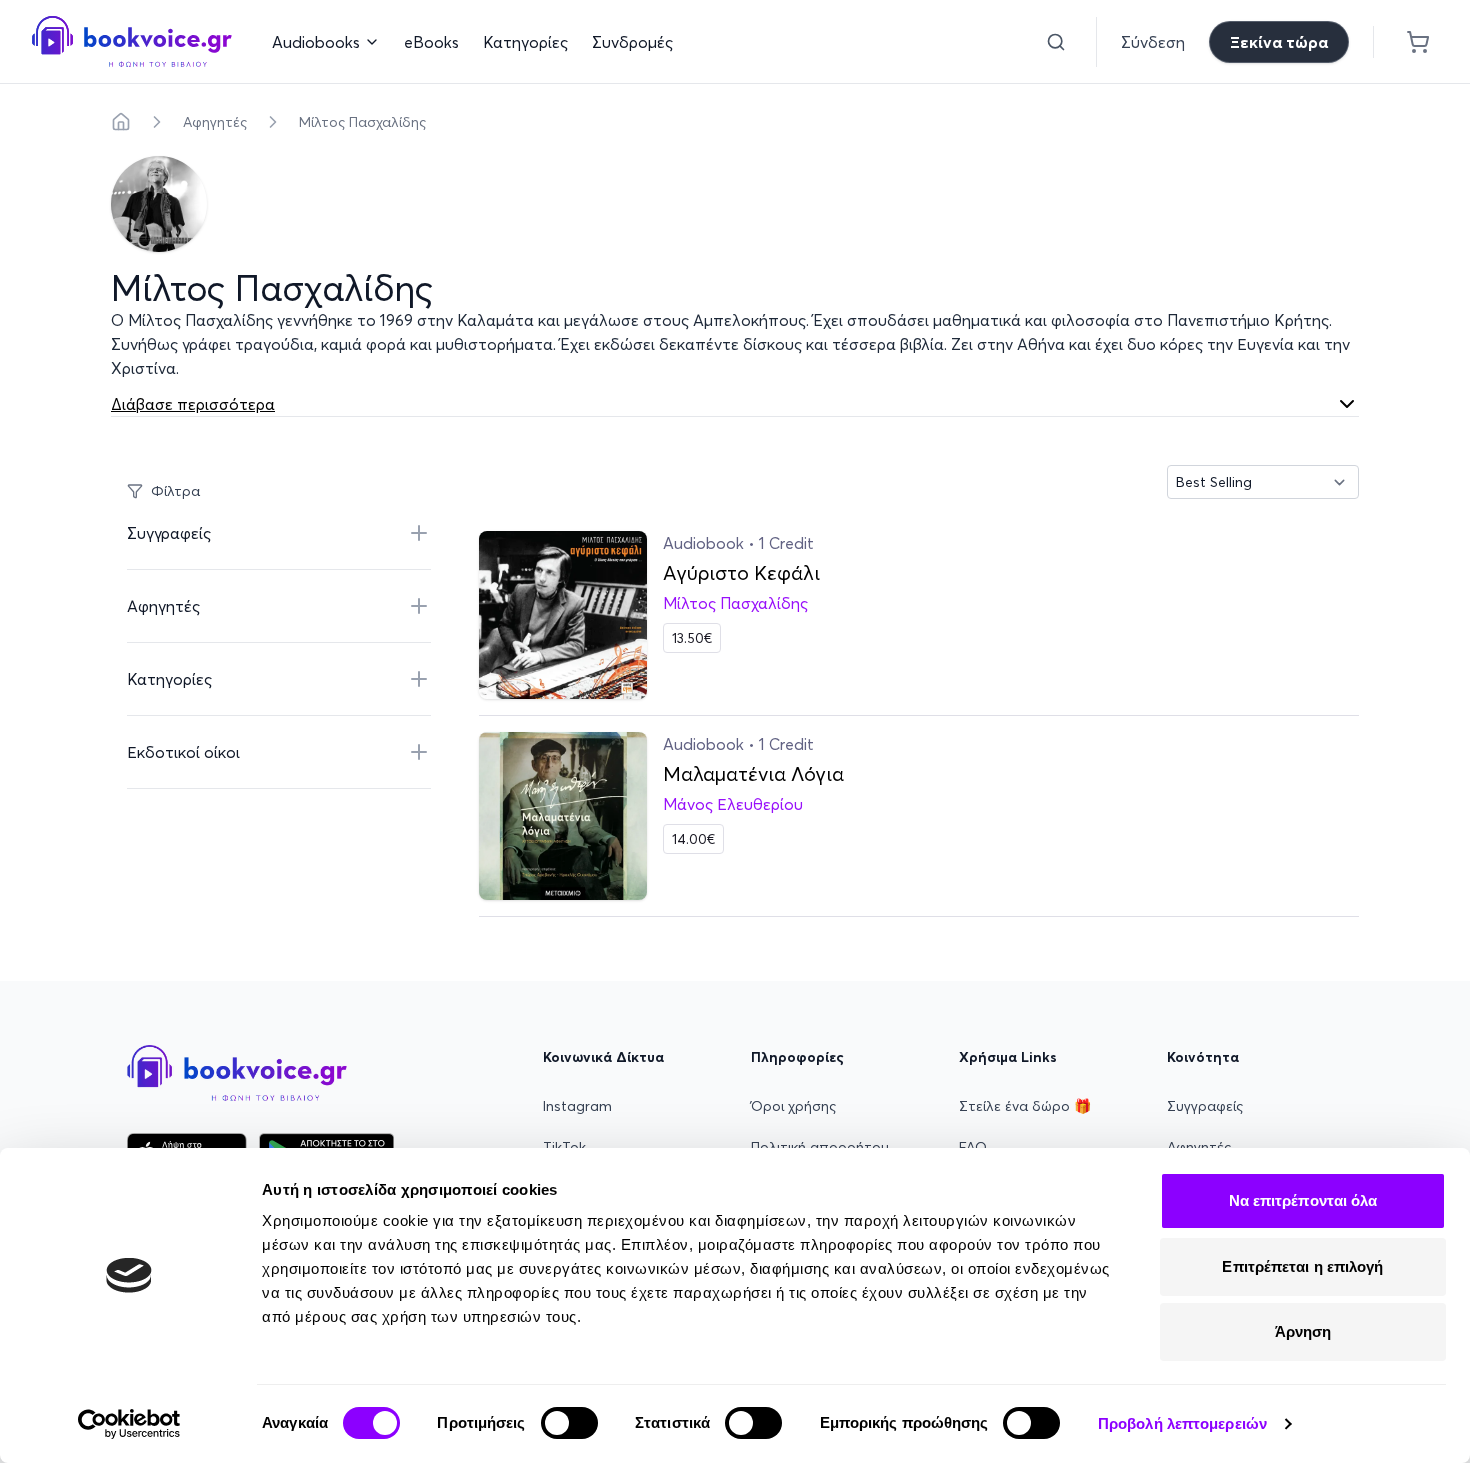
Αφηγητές (215, 122)
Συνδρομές (632, 42)
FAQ (973, 1147)
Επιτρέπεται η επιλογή (1302, 1266)
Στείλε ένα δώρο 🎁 (1025, 1106)
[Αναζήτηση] (1056, 42)
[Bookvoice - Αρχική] (132, 41)
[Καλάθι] (1418, 42)
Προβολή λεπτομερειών (1182, 1423)
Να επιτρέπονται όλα (1303, 1200)
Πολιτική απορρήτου (820, 1147)
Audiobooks (316, 42)
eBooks (431, 42)
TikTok (564, 1147)
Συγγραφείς (1205, 1106)
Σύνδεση (1153, 42)
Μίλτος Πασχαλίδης (362, 122)
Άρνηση (1303, 1331)
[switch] (569, 1423)
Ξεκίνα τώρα (1279, 42)
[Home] (121, 122)
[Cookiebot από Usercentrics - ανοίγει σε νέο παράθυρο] (129, 1424)
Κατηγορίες (525, 42)
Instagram (577, 1106)
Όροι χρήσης (793, 1106)
